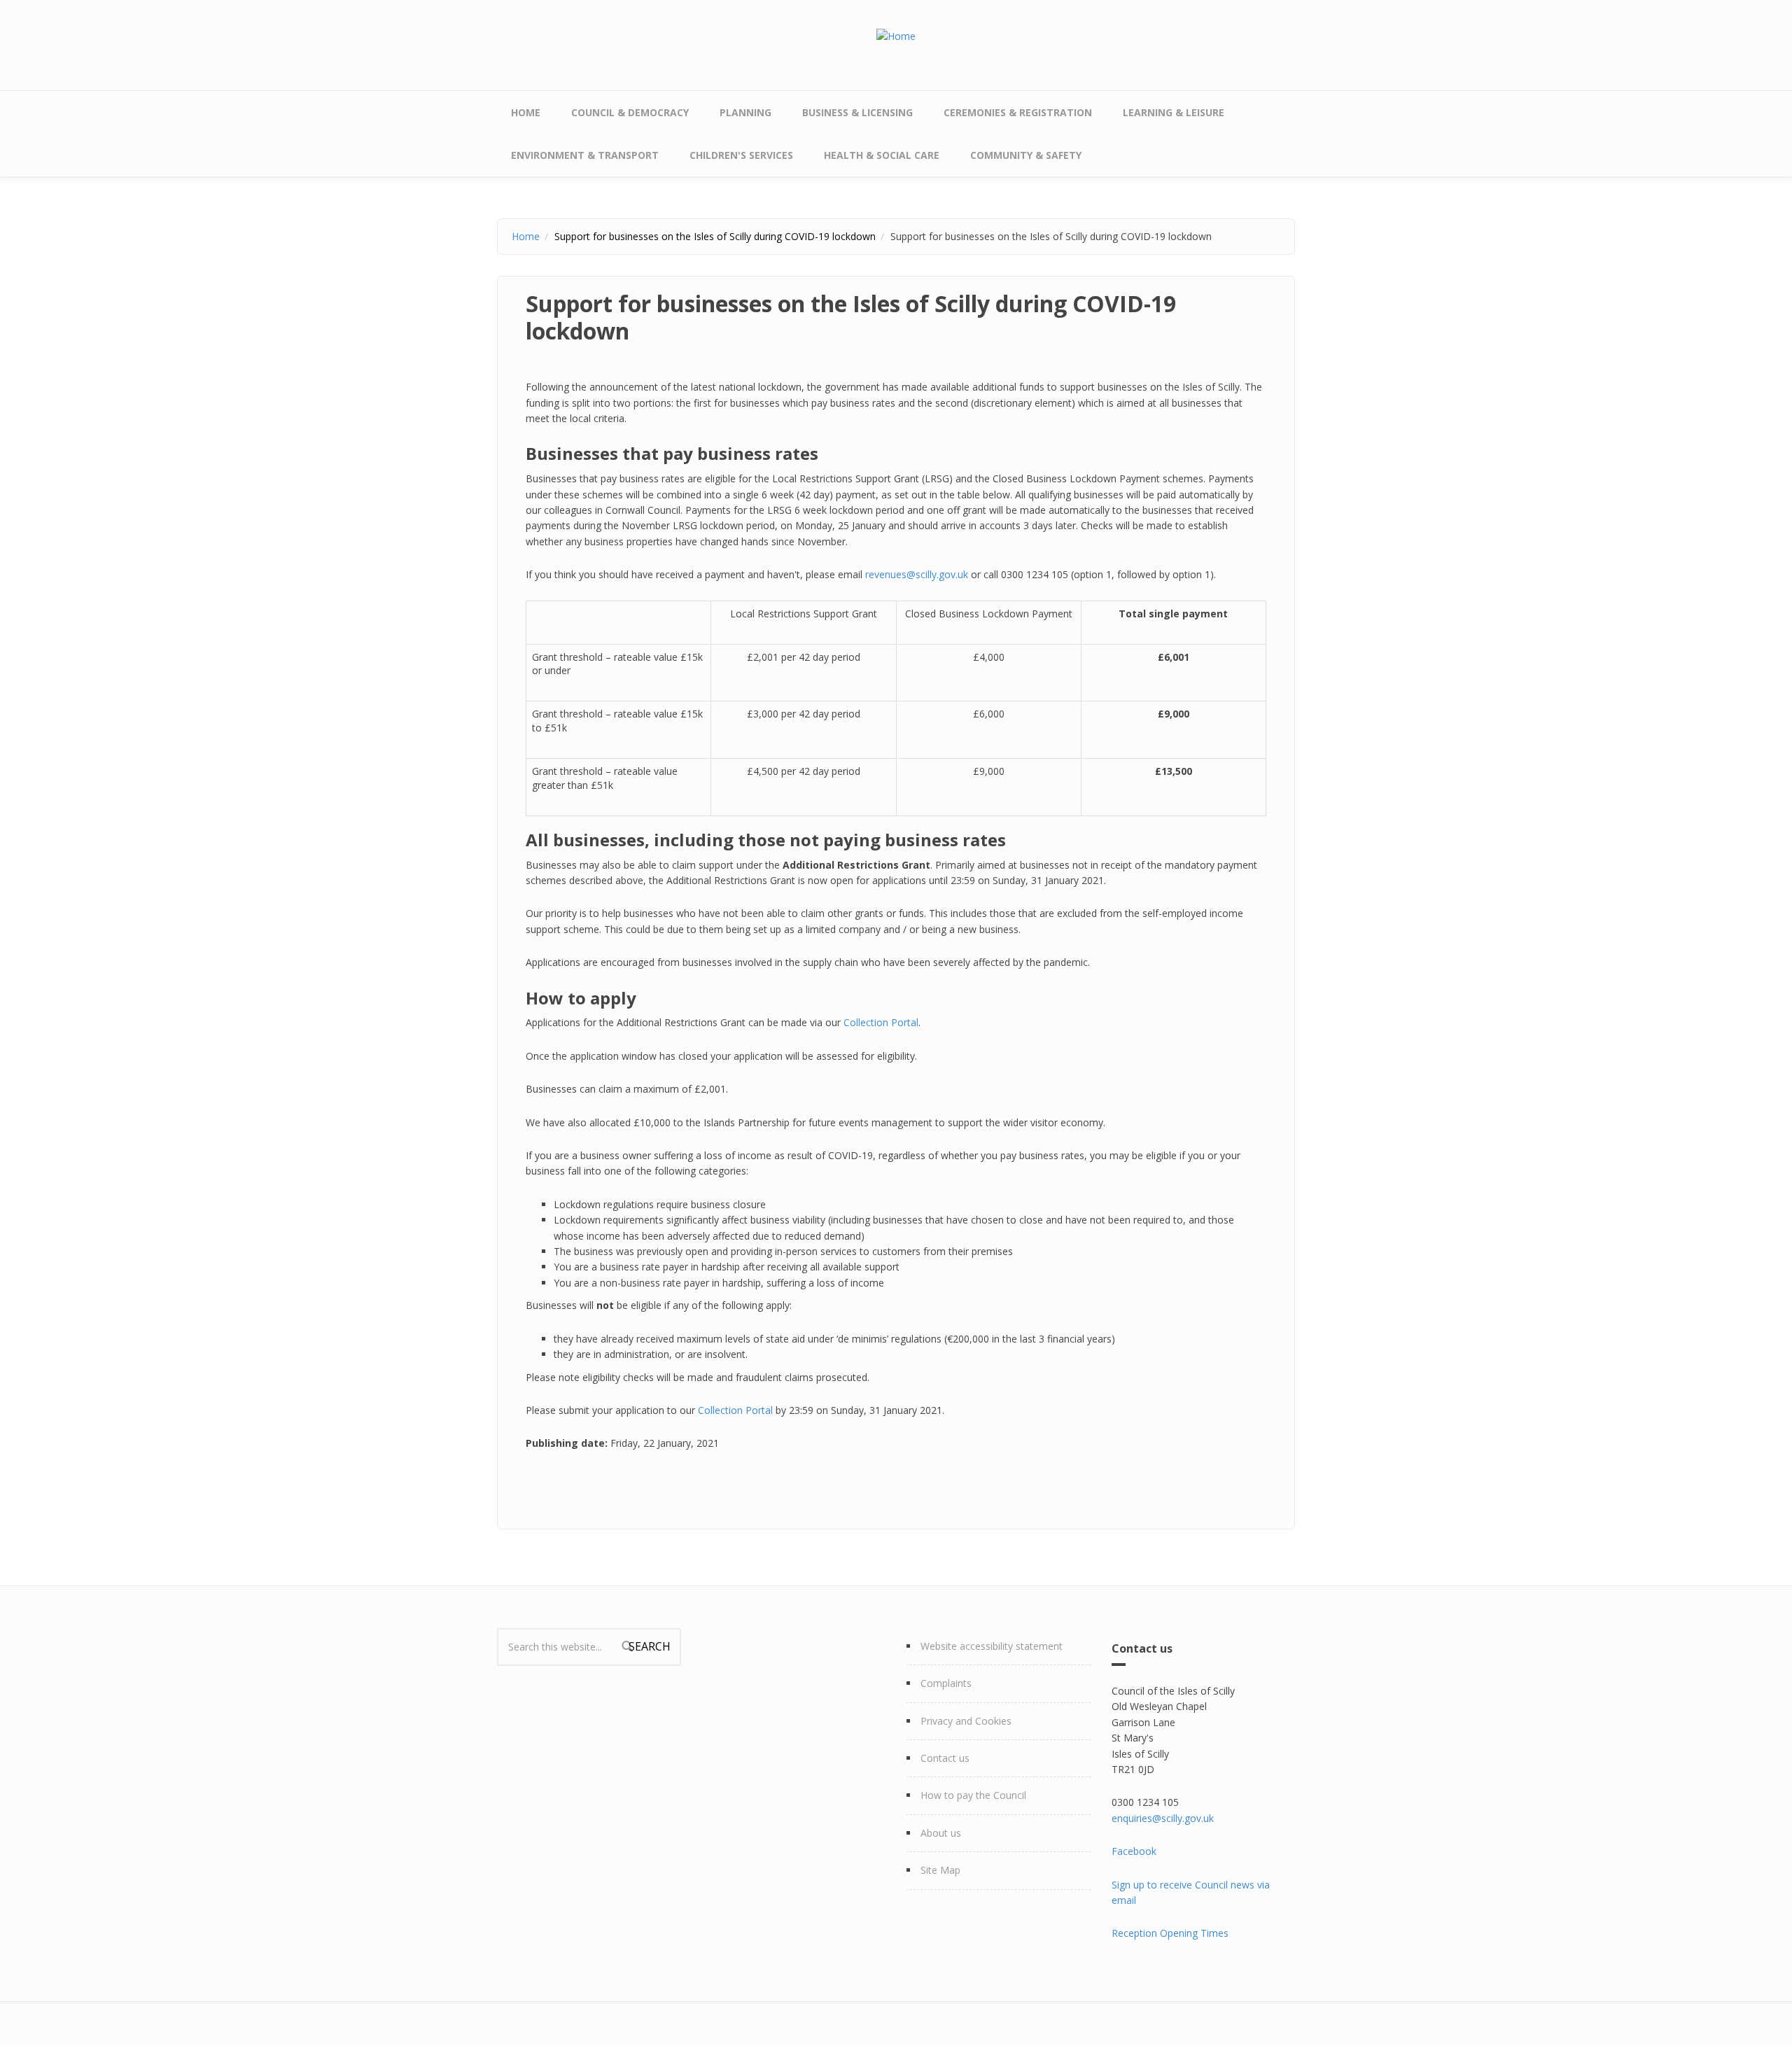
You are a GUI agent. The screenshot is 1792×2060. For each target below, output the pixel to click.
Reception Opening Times (1170, 1933)
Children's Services (741, 155)
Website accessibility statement (992, 1646)
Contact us (945, 1758)
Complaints (946, 1683)
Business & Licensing (857, 112)
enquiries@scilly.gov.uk (1163, 1818)
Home (526, 112)
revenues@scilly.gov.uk (917, 574)
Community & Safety (1026, 155)
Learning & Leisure (1174, 112)
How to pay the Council (973, 1795)
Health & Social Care (882, 155)
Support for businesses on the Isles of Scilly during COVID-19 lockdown (715, 236)
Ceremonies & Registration (1018, 112)
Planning (745, 112)
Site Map (940, 1870)
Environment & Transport (585, 155)
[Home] (896, 35)
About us (941, 1833)
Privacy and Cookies (966, 1721)
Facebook (1134, 1851)
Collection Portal (881, 1022)
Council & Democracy (630, 112)
